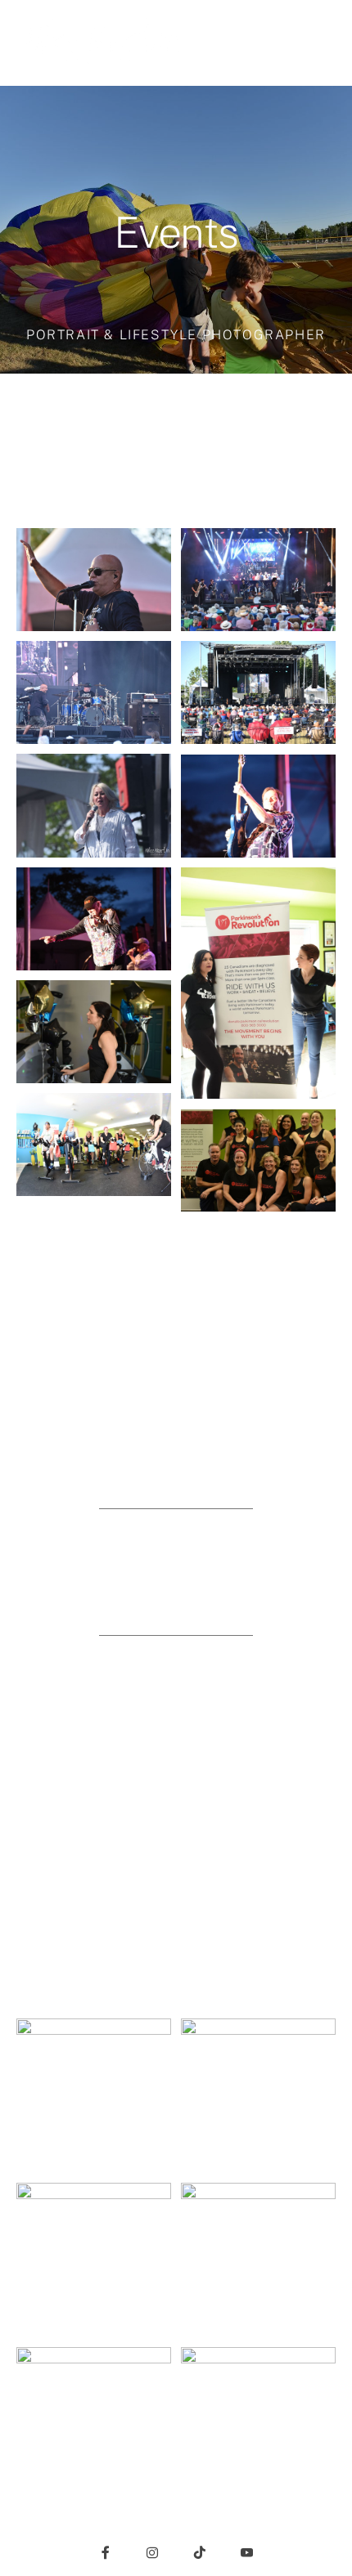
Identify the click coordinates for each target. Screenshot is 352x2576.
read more (176, 1426)
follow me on (176, 1678)
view (176, 1552)
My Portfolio (176, 1584)
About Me (176, 1458)
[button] (323, 43)
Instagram (176, 1710)
